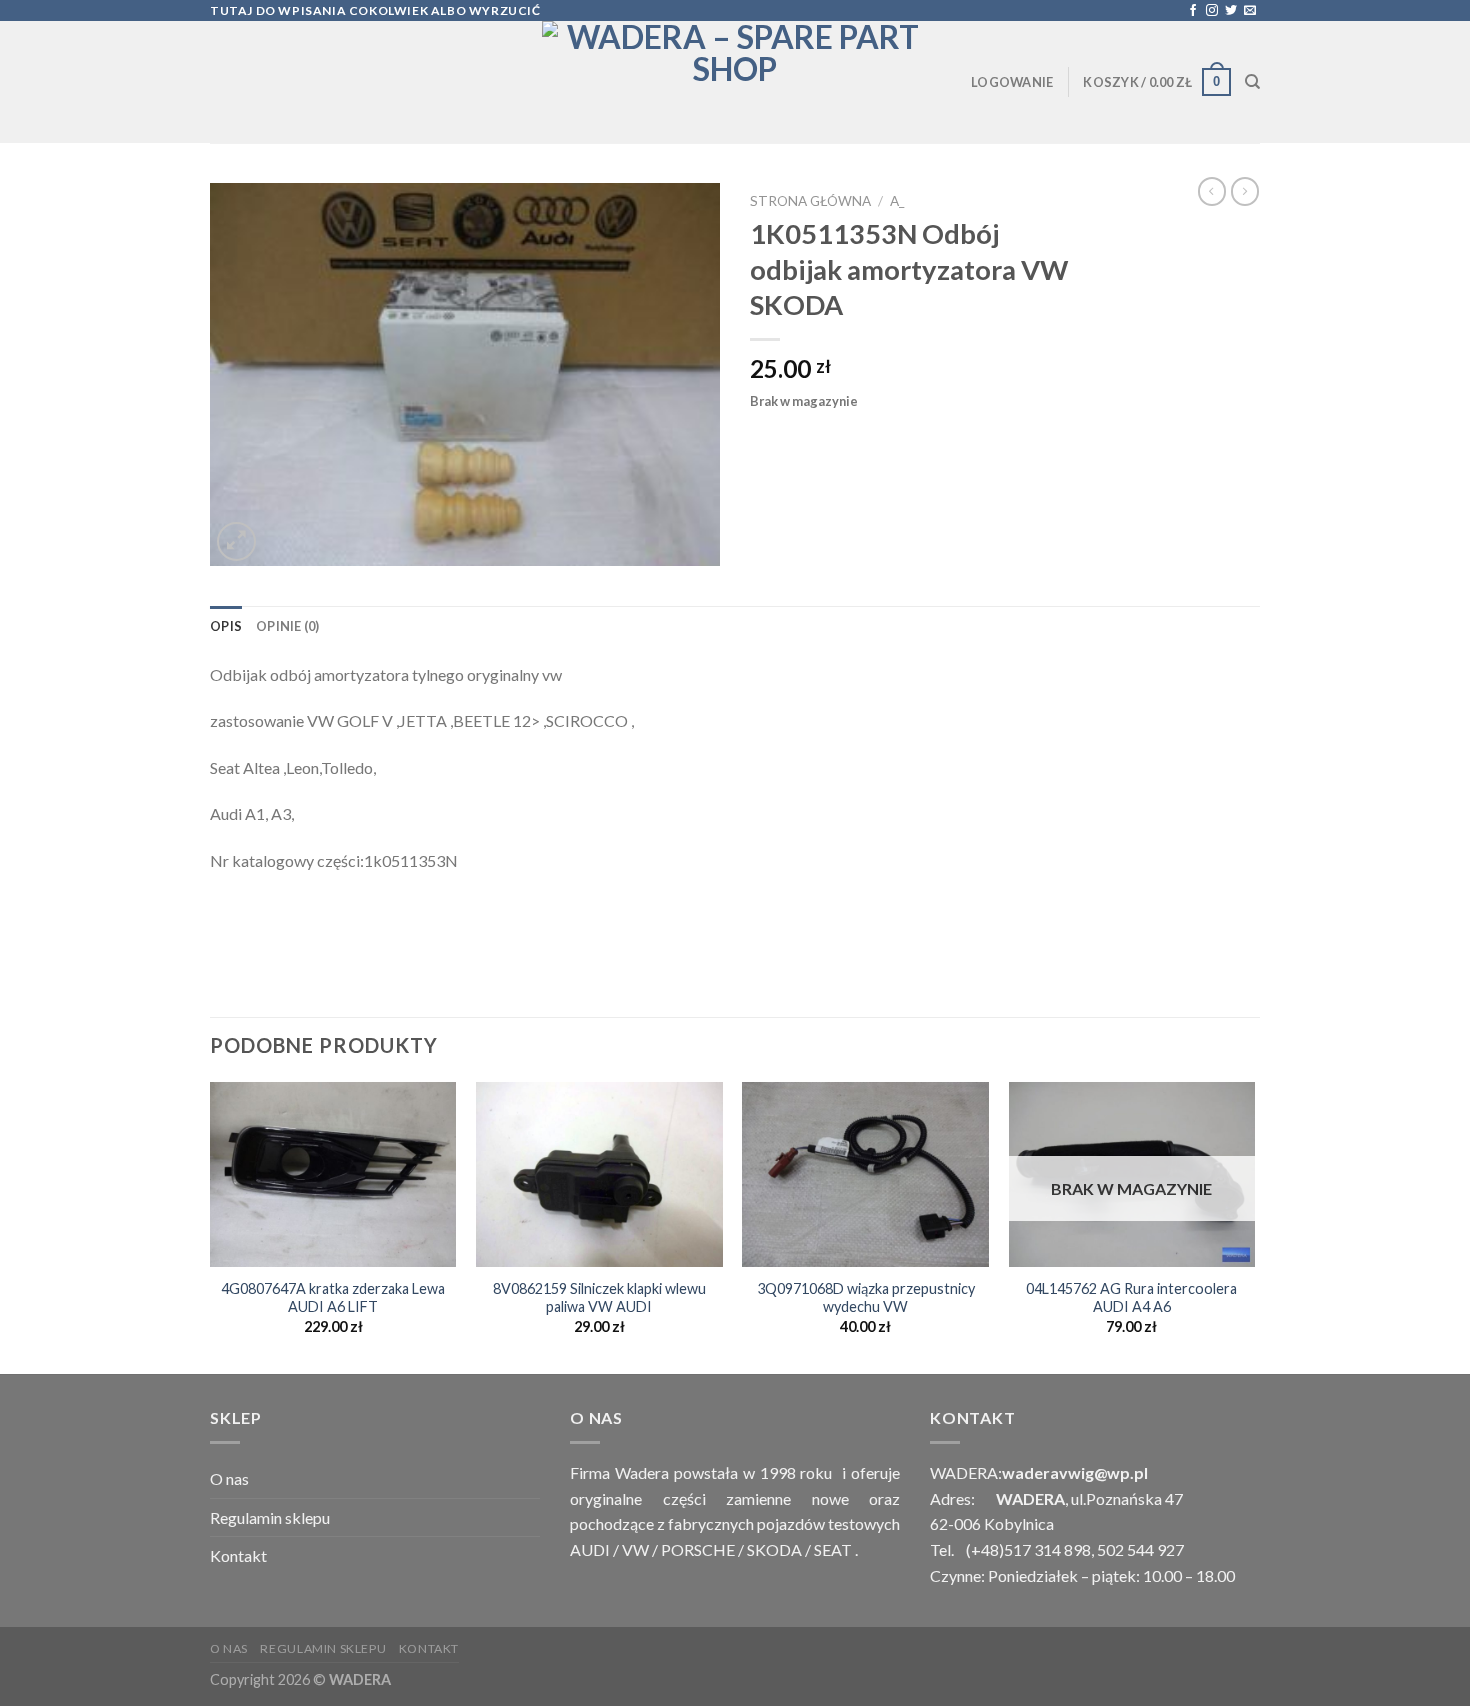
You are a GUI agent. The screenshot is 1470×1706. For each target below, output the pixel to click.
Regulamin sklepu (270, 1517)
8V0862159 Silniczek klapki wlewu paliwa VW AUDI (599, 1298)
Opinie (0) (288, 626)
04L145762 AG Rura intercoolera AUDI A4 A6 (1131, 1298)
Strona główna (810, 201)
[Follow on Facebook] (1193, 11)
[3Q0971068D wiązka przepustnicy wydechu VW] (865, 1174)
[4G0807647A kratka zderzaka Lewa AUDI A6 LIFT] (333, 1174)
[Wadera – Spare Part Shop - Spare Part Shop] (735, 82)
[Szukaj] (1252, 82)
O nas (229, 1478)
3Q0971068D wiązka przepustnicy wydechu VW (866, 1298)
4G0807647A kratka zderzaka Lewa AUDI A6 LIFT (333, 1298)
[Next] (1254, 1226)
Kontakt (238, 1555)
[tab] (226, 626)
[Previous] (211, 1226)
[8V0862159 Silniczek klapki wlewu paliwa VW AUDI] (599, 1174)
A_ (897, 201)
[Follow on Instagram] (1212, 11)
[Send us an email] (1250, 11)
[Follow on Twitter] (1231, 11)
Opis (226, 626)
